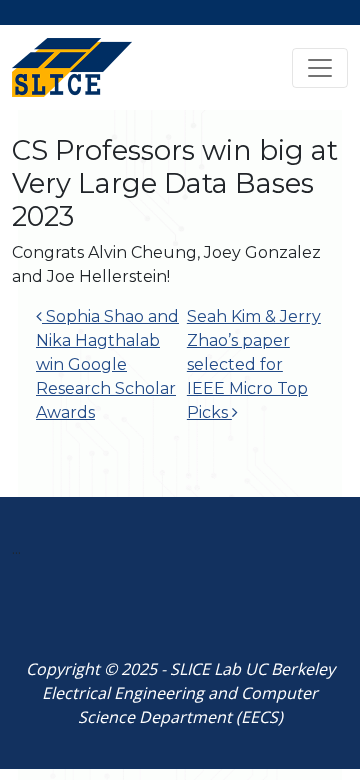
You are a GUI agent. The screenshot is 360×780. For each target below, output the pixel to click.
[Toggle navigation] (320, 68)
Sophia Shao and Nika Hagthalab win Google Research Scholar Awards (107, 364)
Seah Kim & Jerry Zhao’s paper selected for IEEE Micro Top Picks (254, 364)
